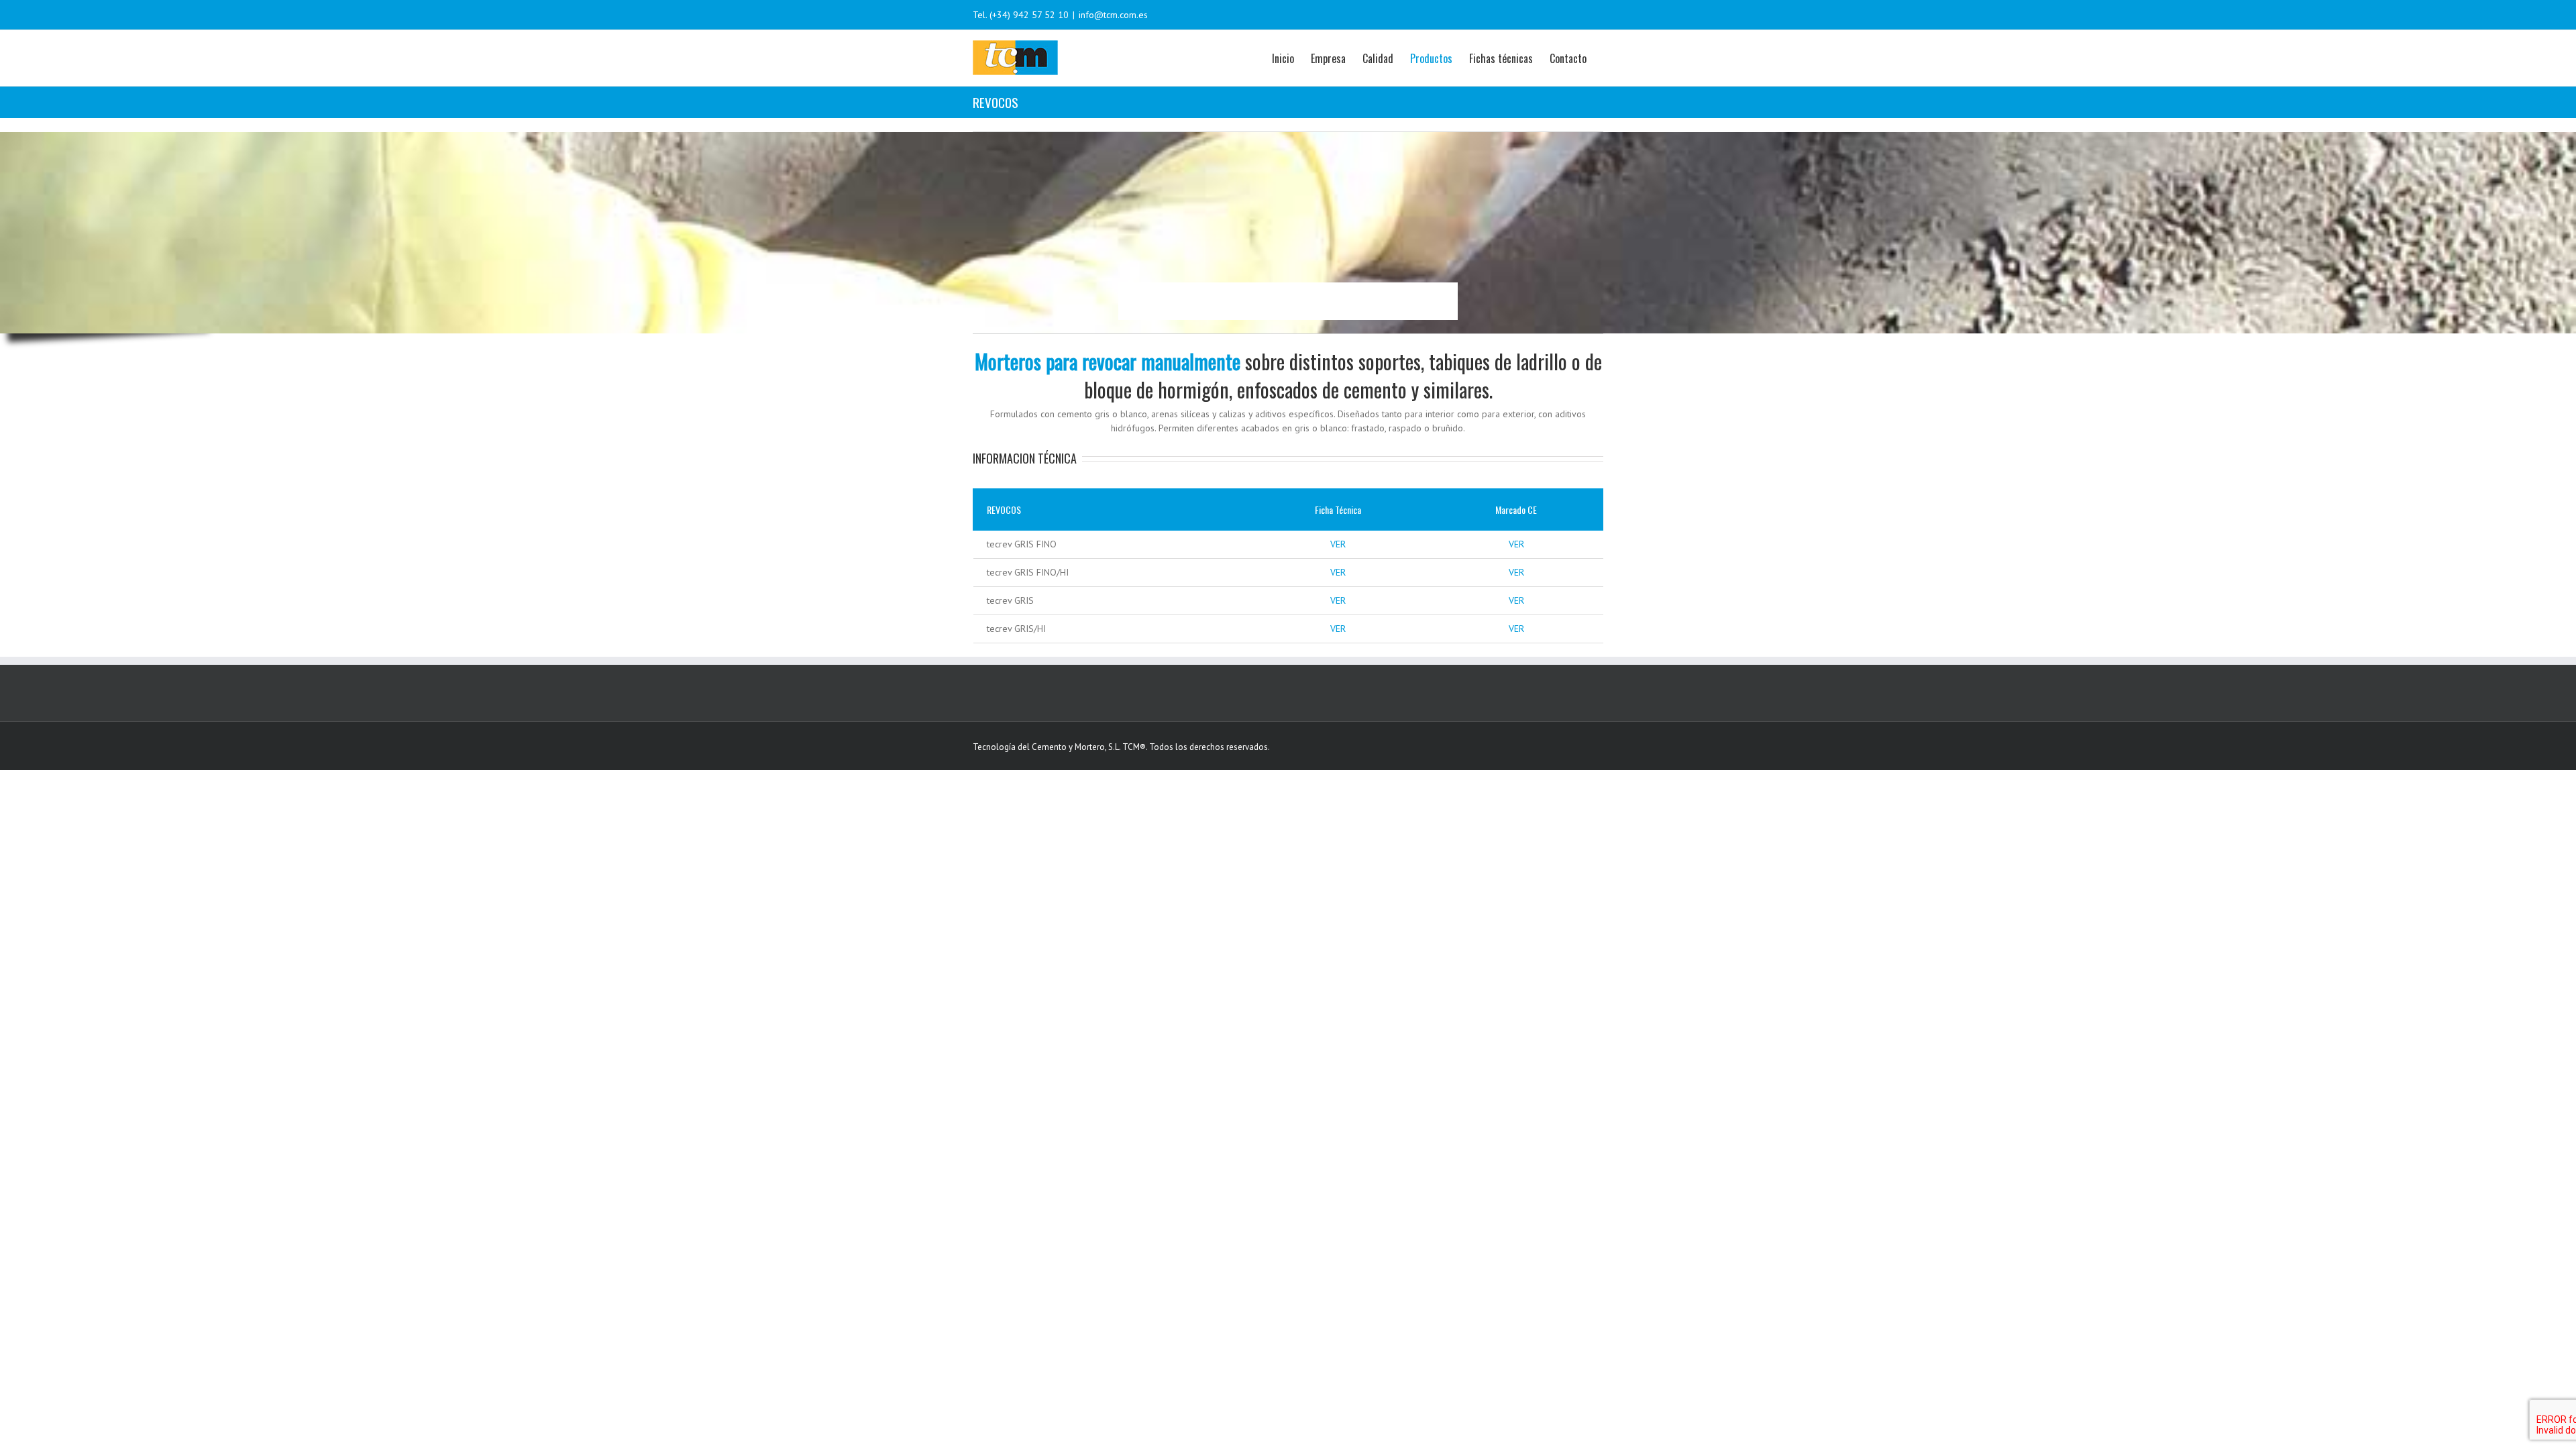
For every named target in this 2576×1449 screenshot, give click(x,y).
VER (1338, 544)
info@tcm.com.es (1113, 15)
